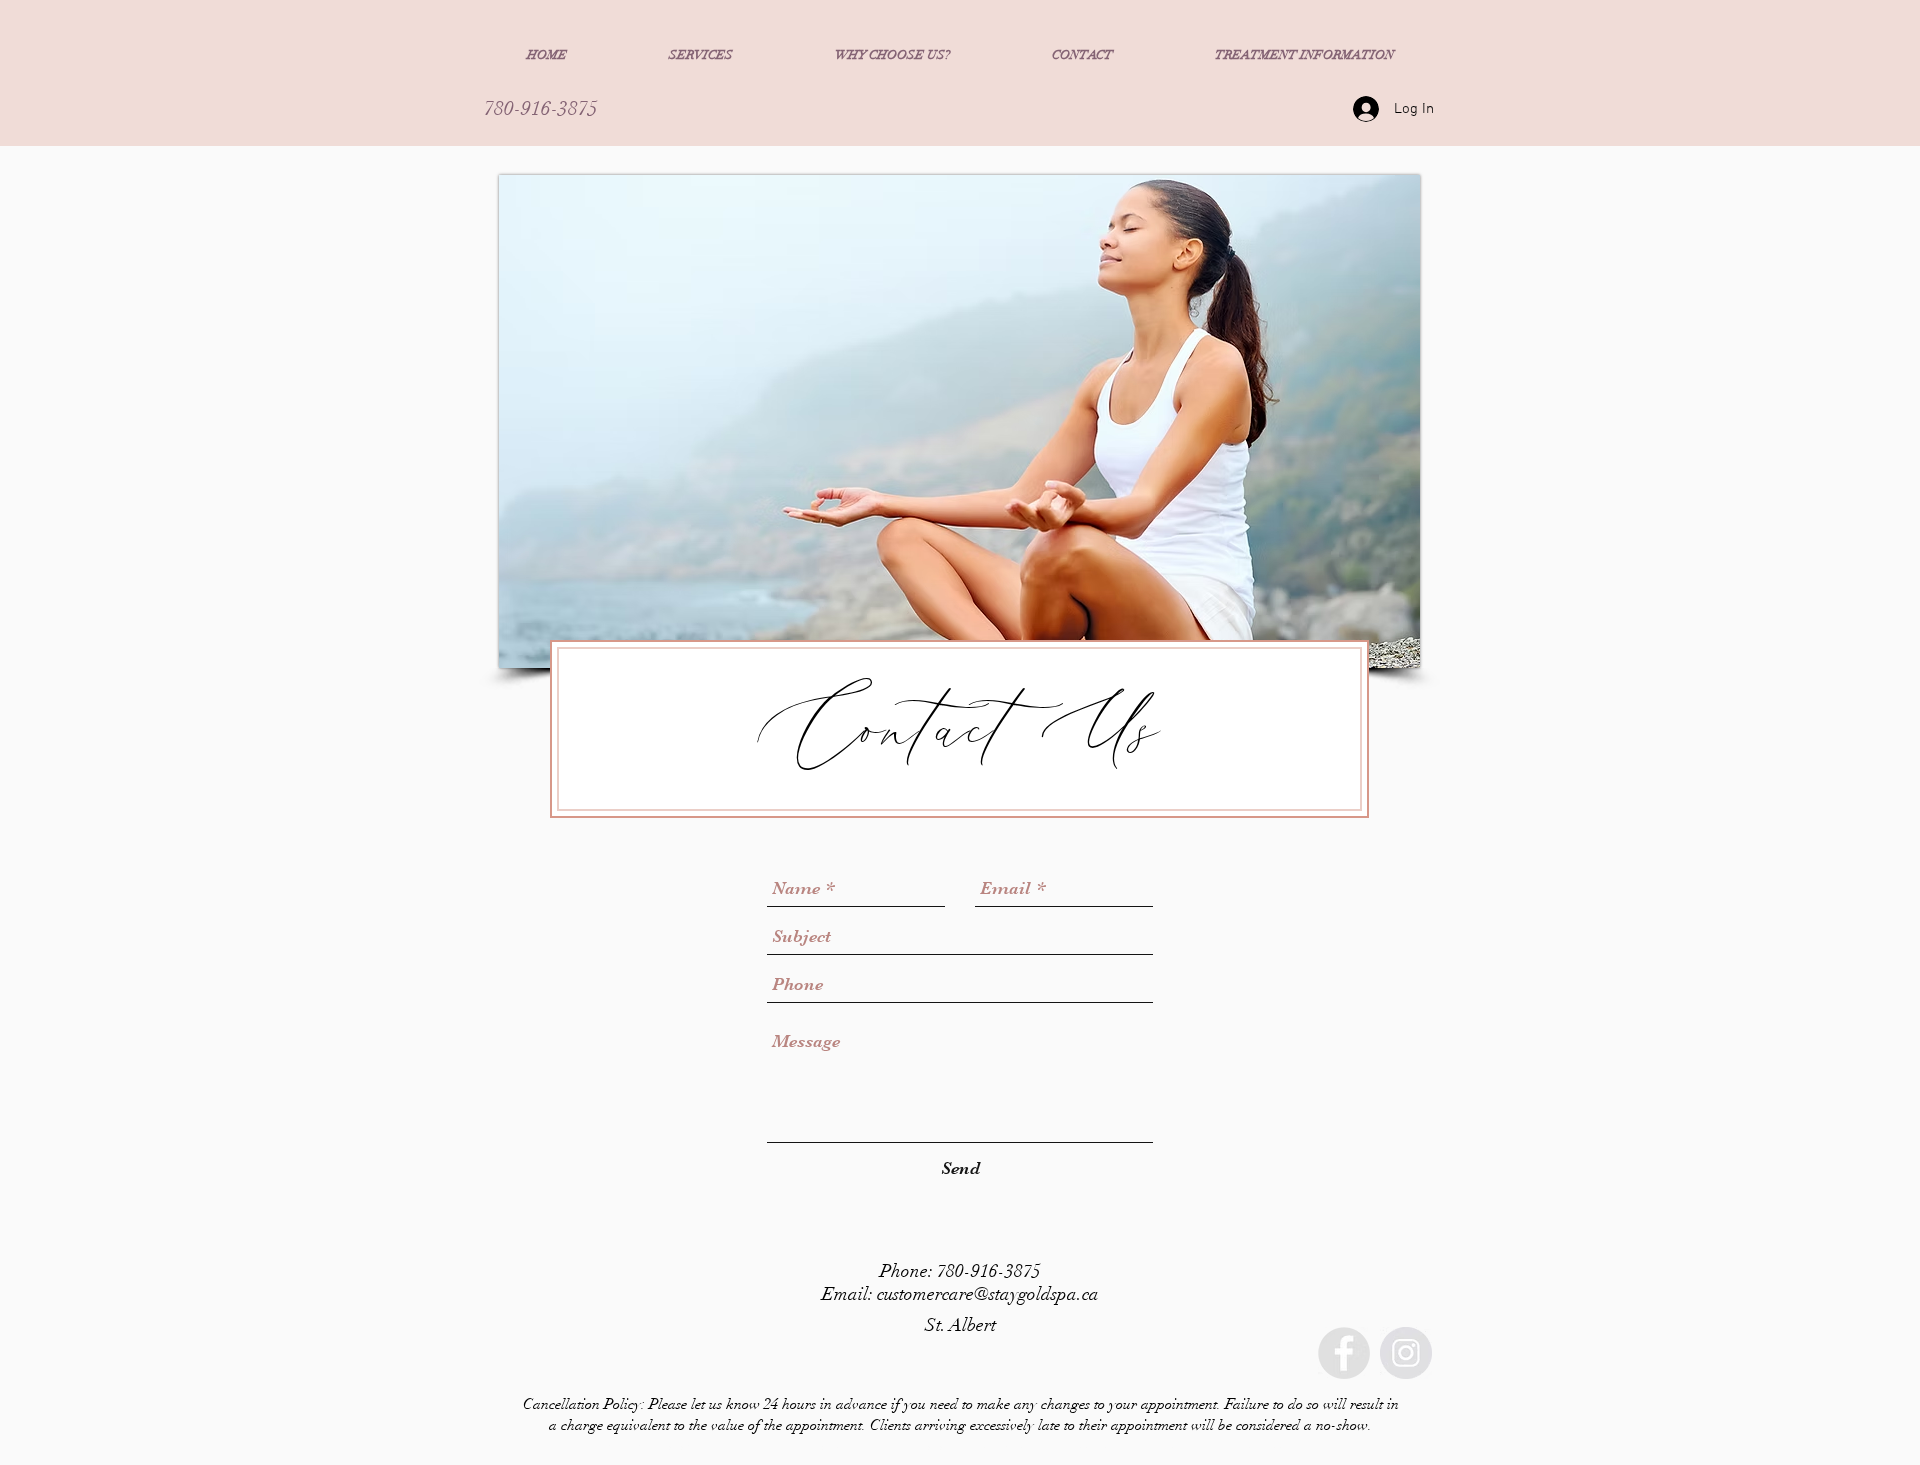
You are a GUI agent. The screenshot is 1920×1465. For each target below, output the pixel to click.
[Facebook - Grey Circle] (1344, 1353)
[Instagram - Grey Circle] (1406, 1353)
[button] (701, 55)
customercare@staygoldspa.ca (988, 1294)
